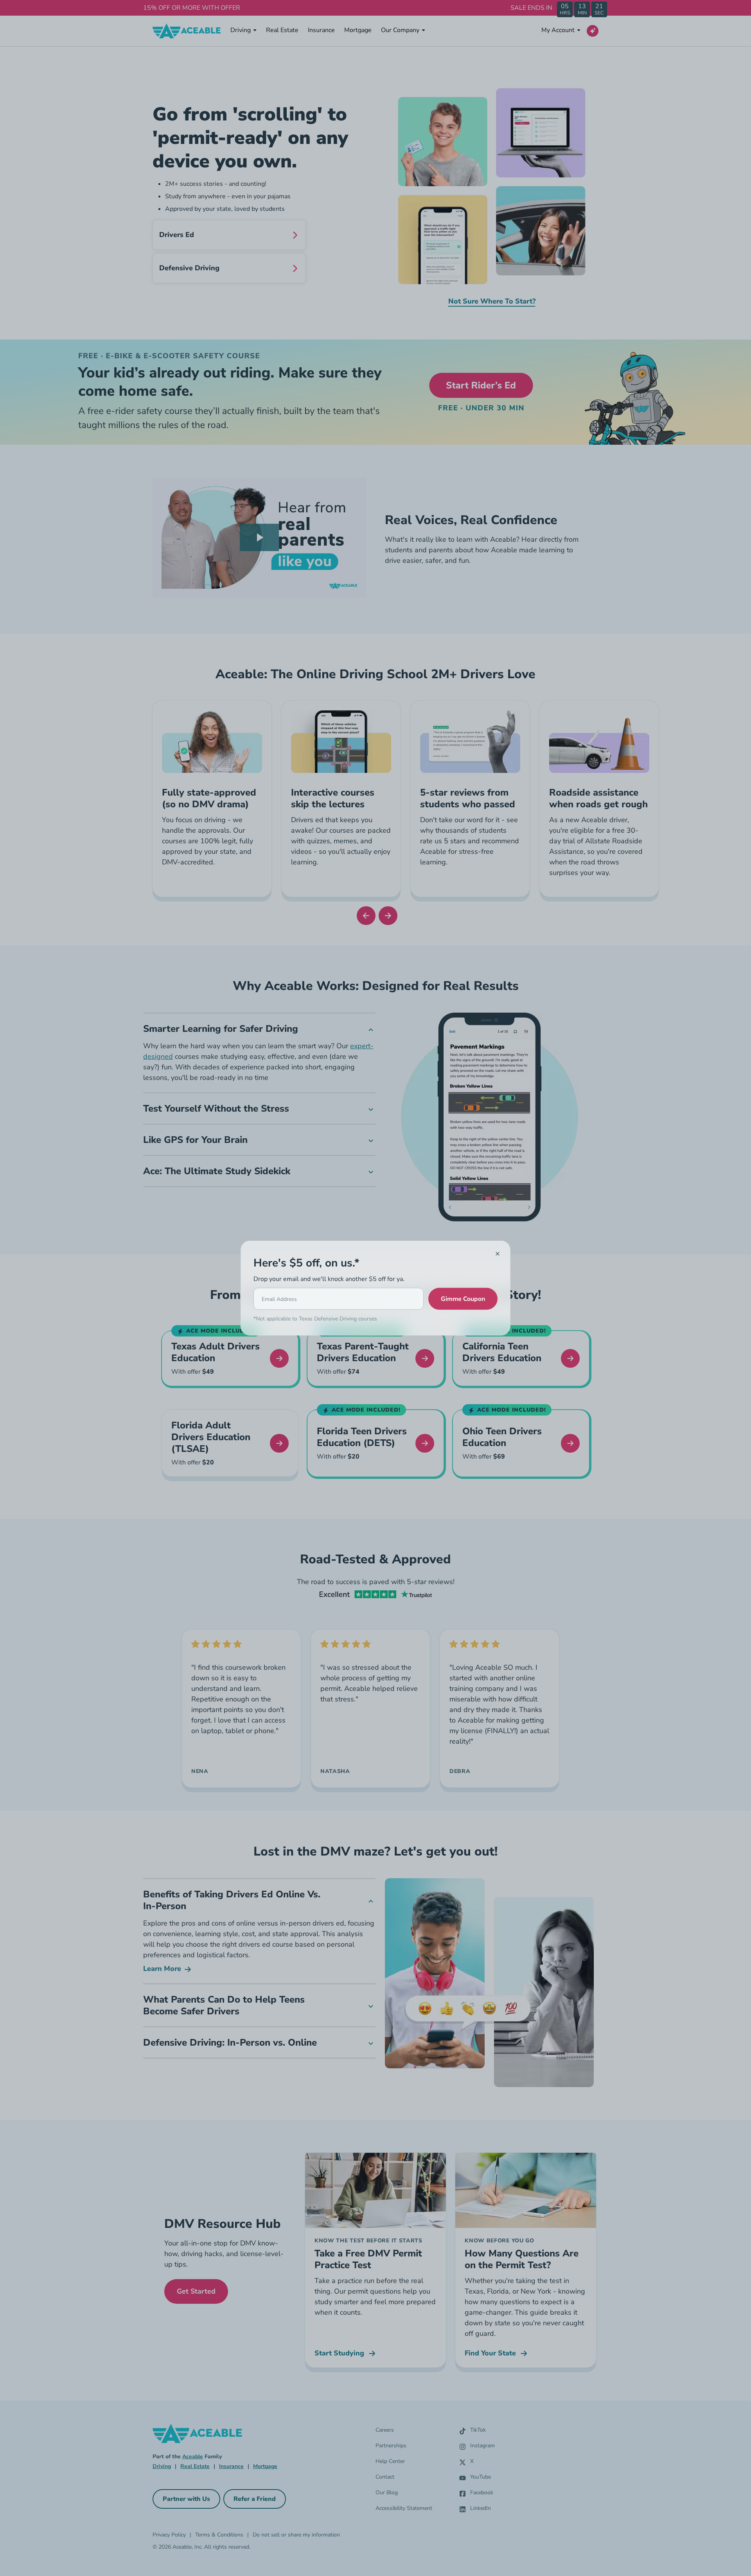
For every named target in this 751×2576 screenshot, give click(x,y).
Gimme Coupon (463, 1299)
